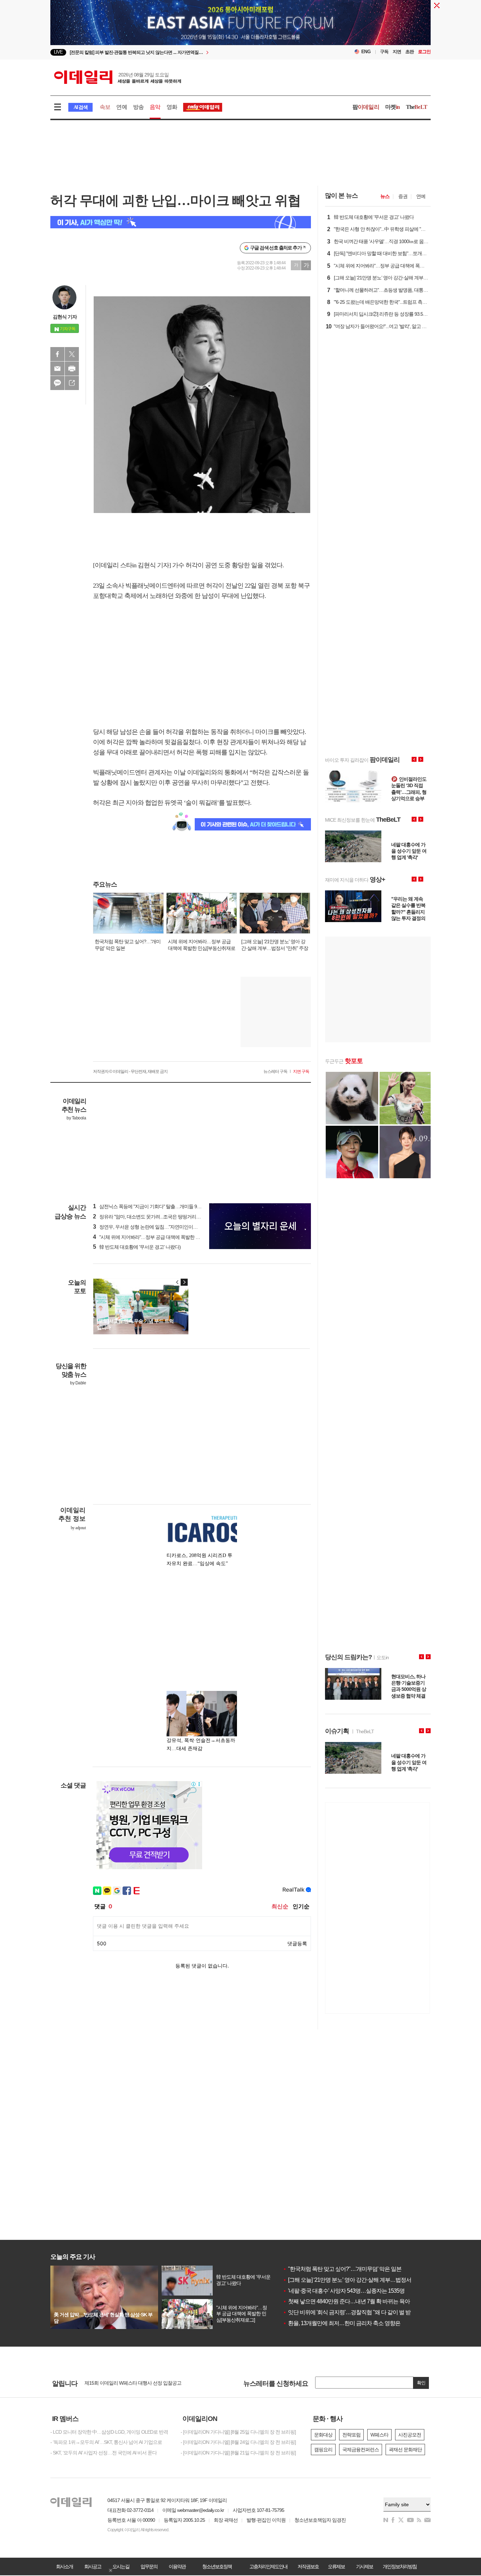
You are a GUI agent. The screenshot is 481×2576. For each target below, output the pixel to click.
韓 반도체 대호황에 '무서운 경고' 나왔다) (137, 1247)
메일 (57, 369)
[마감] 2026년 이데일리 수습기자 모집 (122, 2383)
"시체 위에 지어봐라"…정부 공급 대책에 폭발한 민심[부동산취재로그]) (167, 1237)
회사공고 (93, 2566)
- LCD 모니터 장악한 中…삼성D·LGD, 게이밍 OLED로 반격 (109, 2432)
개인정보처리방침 (400, 2566)
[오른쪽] (184, 1282)
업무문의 (149, 2566)
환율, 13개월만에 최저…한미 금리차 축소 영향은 (342, 2323)
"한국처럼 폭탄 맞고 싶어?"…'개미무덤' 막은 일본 (342, 2269)
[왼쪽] (177, 1282)
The (417, 107)
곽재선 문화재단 (405, 2450)
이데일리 (118, 77)
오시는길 (121, 2566)
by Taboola (76, 1118)
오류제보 (336, 2566)
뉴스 (385, 196)
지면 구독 (301, 1071)
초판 (410, 52)
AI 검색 (80, 107)
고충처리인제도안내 (268, 2566)
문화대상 (323, 2435)
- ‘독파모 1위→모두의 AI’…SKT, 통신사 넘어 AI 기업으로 (106, 2442)
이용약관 (177, 2566)
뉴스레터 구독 (275, 1071)
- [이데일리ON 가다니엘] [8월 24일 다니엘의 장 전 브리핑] (238, 2442)
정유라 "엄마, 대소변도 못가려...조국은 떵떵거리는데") (151, 1217)
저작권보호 (308, 2566)
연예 (121, 107)
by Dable (78, 1383)
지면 (397, 52)
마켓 (393, 107)
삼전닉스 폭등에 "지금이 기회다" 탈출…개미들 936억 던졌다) (158, 1206)
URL (72, 383)
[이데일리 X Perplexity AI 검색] (181, 222)
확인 (421, 2383)
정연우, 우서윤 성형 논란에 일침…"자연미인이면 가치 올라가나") (161, 1227)
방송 (138, 107)
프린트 (72, 369)
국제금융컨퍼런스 (361, 2450)
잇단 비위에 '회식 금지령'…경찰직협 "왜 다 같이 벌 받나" (350, 2312)
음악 (155, 107)
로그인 (424, 52)
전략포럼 (351, 2435)
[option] (183, 52)
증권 (403, 196)
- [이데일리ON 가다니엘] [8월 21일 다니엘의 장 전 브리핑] (238, 2453)
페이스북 (57, 354)
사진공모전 (410, 2435)
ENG (366, 52)
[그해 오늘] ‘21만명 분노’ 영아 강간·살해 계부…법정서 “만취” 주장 (360, 2280)
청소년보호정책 (217, 2566)
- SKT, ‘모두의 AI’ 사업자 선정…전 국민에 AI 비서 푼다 (104, 2453)
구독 (384, 52)
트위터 (72, 354)
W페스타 (379, 2435)
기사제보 (364, 2566)
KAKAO (57, 383)
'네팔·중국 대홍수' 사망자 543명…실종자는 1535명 (344, 2291)
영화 (172, 107)
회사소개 (64, 2566)
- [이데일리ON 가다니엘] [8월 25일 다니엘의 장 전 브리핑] (238, 2432)
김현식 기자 (65, 317)
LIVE (58, 52)
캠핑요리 (323, 2450)
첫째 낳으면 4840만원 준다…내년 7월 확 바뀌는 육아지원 (352, 2301)
